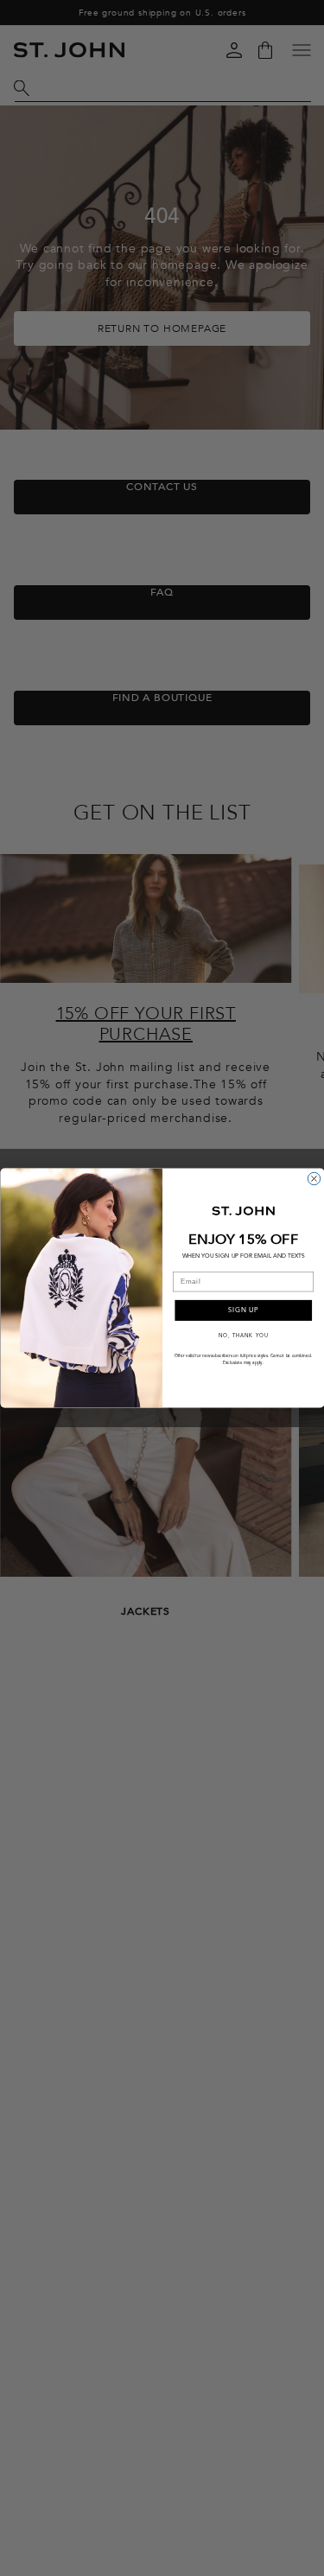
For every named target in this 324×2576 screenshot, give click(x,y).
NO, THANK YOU (243, 1335)
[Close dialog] (314, 1178)
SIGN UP (243, 1310)
